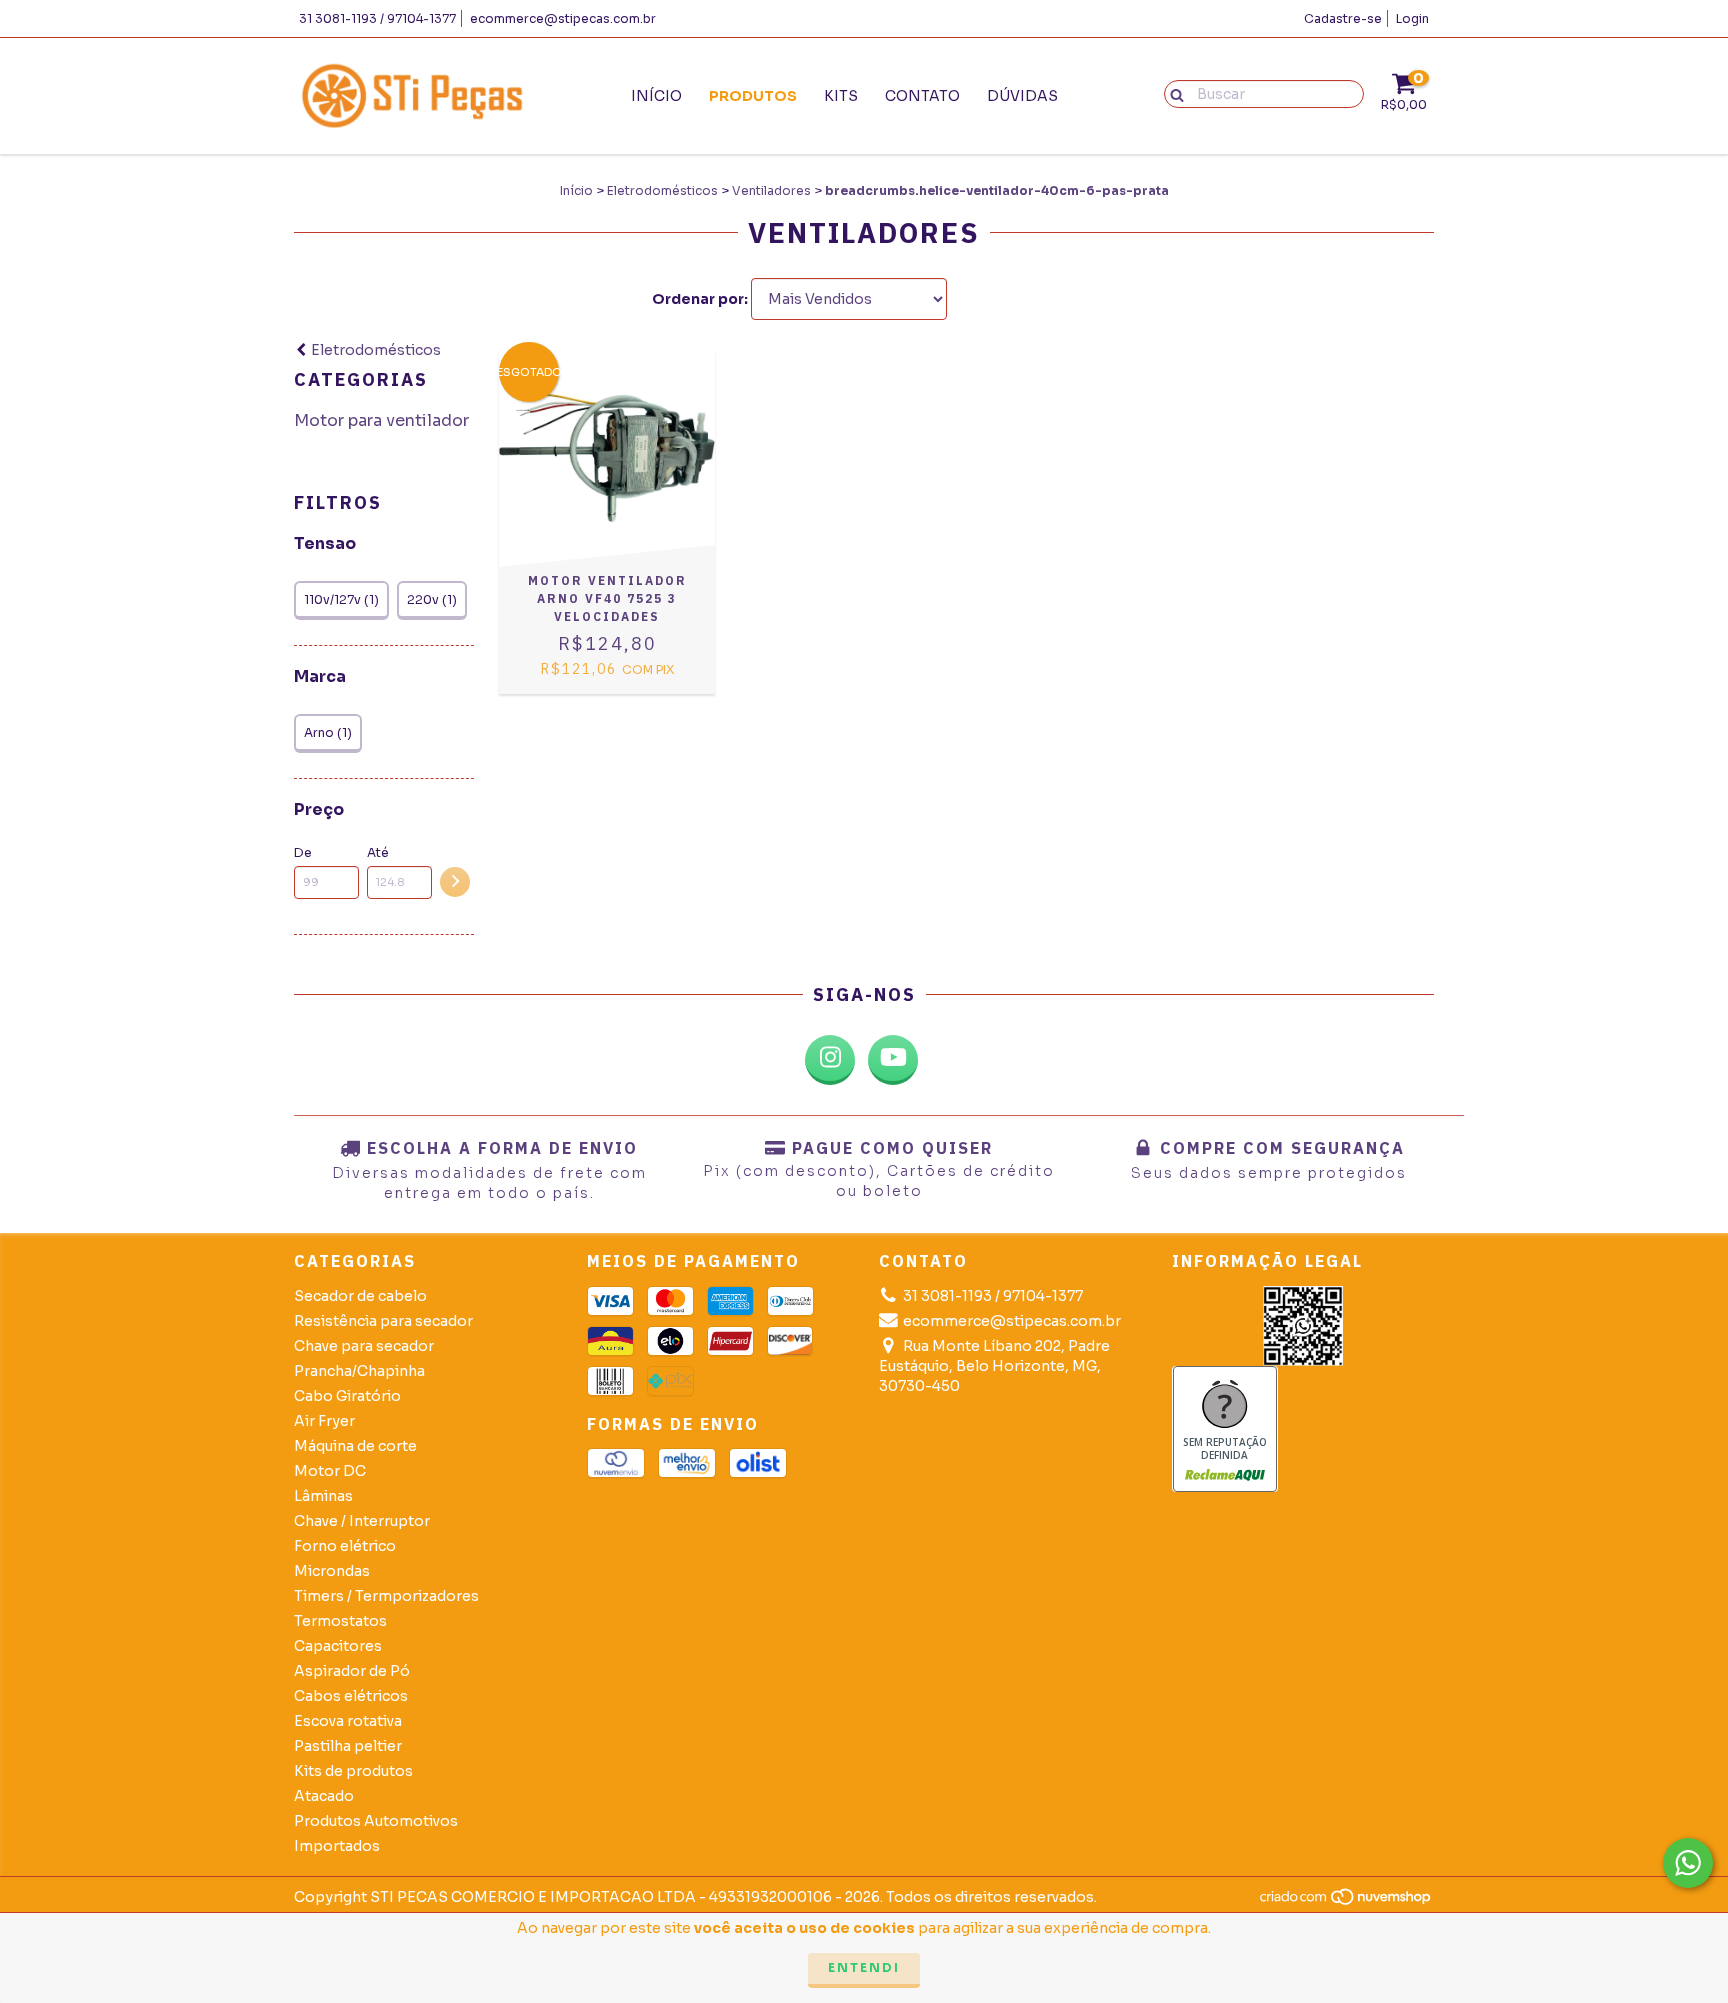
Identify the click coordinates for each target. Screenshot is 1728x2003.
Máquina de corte (355, 1446)
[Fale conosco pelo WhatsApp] (1688, 1863)
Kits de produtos (353, 1771)
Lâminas (323, 1496)
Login (1412, 18)
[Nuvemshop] (1346, 1901)
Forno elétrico (345, 1546)
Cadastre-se (1343, 18)
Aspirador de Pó (352, 1671)
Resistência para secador (383, 1321)
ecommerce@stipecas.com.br (563, 18)
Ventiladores (771, 190)
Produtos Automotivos (376, 1821)
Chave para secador (364, 1346)
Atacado (324, 1796)
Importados (337, 1846)
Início (656, 96)
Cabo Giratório (347, 1396)
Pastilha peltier (348, 1746)
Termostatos (340, 1621)
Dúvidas (1022, 96)
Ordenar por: (700, 299)
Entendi (864, 1967)
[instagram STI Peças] (830, 1060)
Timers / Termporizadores (386, 1596)
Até (378, 852)
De (303, 852)
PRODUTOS (753, 96)
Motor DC (330, 1471)
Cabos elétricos (351, 1696)
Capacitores (338, 1646)
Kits (841, 96)
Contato (922, 96)
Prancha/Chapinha (359, 1371)
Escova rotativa (348, 1721)
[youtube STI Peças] (893, 1060)
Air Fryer (324, 1421)
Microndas (332, 1571)
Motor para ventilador (381, 420)
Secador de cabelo (360, 1296)
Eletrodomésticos (662, 190)
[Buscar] (1172, 93)
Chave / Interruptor (362, 1521)
